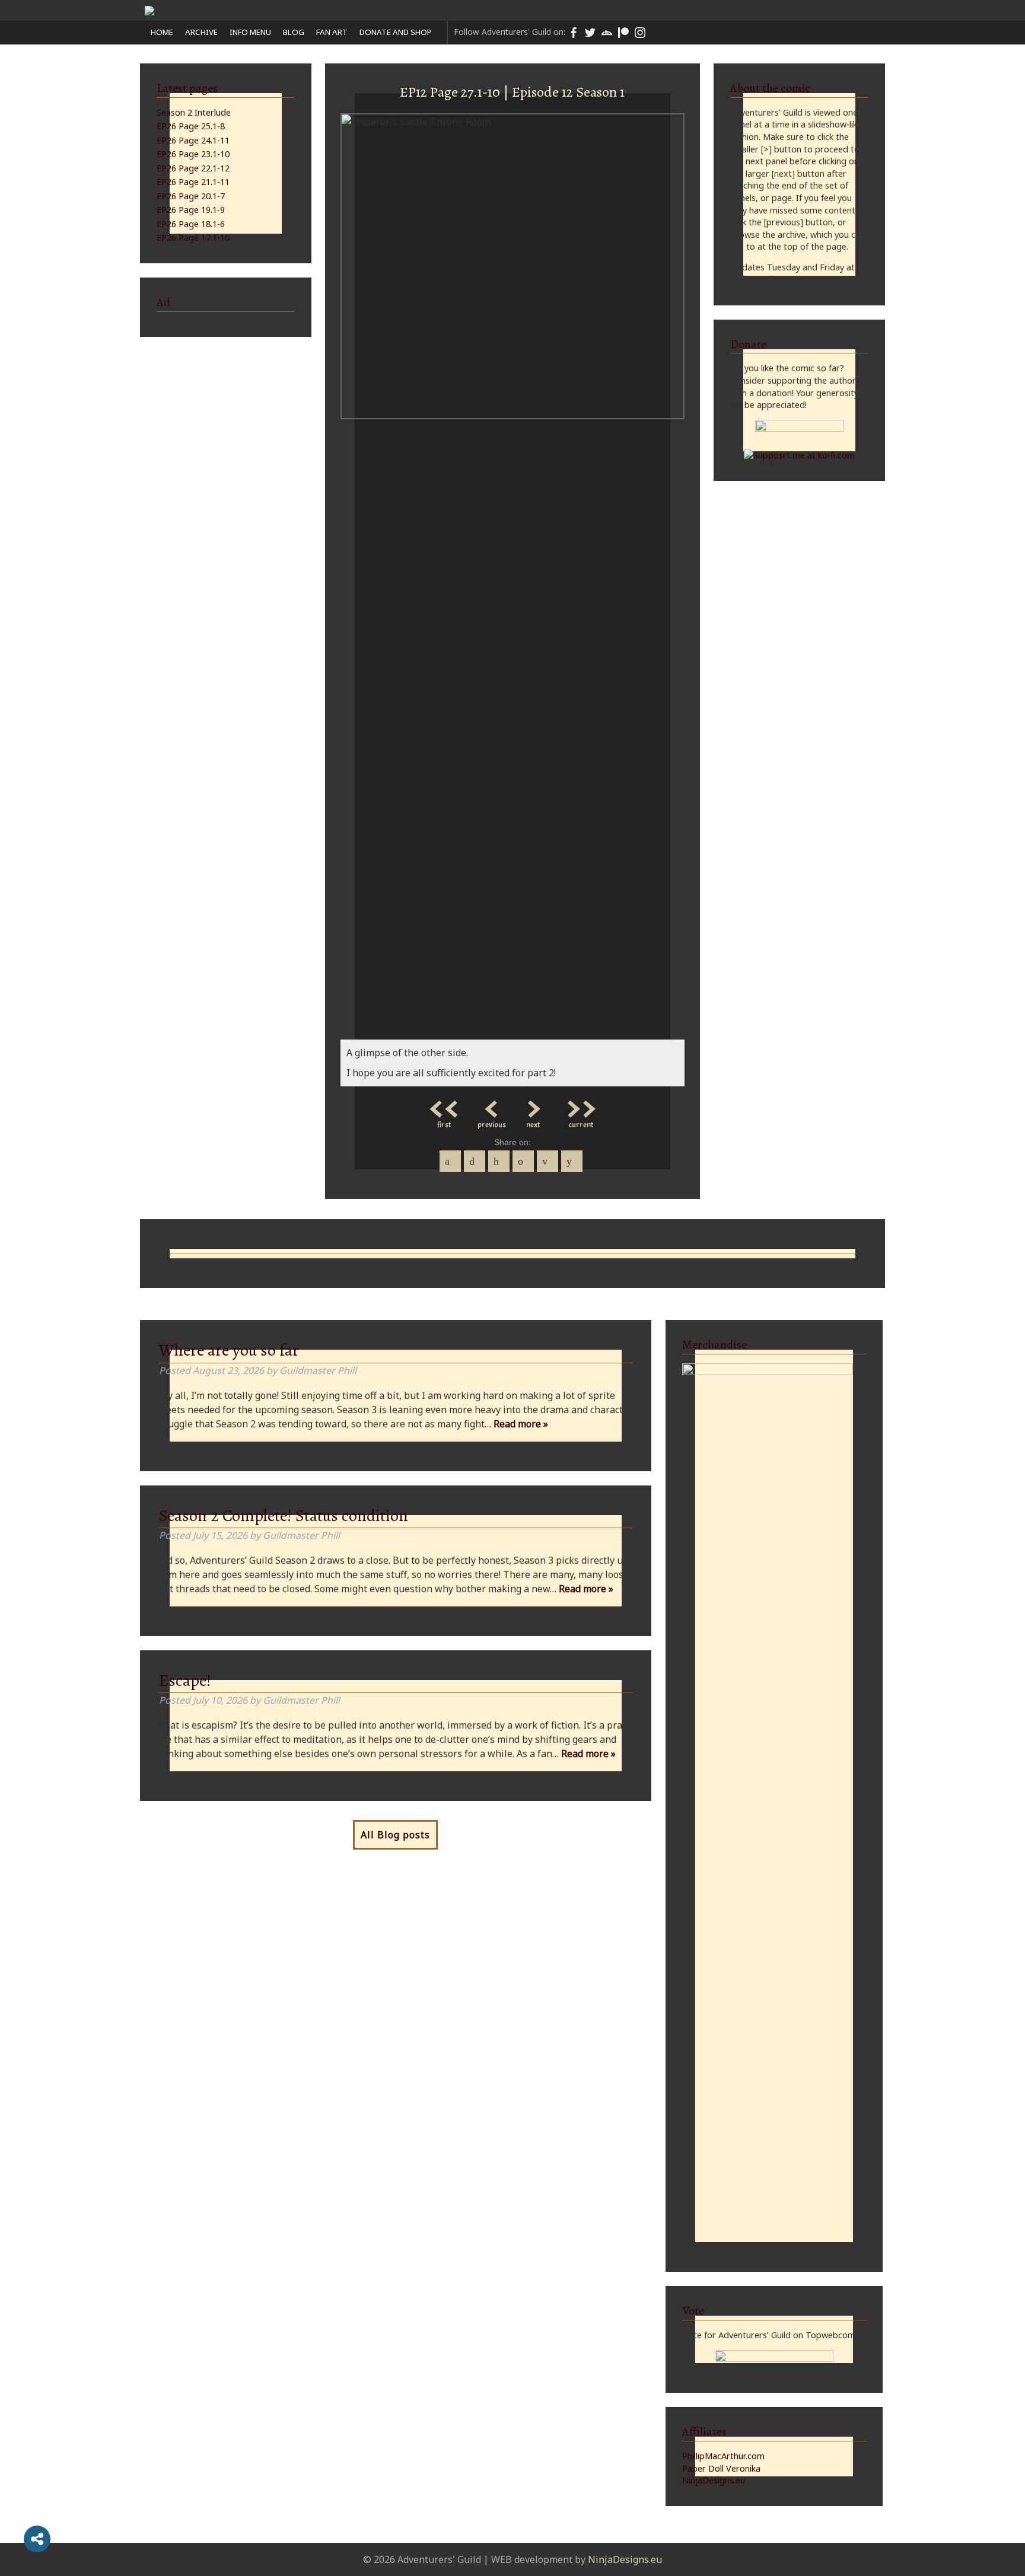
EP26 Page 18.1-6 (191, 224)
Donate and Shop (396, 32)
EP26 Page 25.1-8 (191, 126)
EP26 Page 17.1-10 (193, 237)
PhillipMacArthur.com (723, 2456)
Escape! (185, 1681)
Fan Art (332, 32)
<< (444, 1106)
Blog (294, 32)
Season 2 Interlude (194, 112)
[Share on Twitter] (475, 1161)
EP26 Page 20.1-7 (191, 196)
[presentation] (342, 1012)
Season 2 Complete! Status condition (284, 1516)
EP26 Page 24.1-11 (193, 140)
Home (162, 32)
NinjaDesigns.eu (714, 2480)
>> (581, 1106)
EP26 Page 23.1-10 (193, 154)
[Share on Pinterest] (499, 1161)
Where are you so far (229, 1350)
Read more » (521, 1424)
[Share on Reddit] (572, 1161)
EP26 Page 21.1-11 (193, 182)
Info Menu (250, 32)
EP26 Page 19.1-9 (191, 210)
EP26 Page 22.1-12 (193, 168)
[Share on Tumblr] (523, 1161)
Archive (201, 32)
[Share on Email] (547, 1161)
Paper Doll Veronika (721, 2468)
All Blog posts (395, 1835)
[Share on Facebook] (450, 1161)
